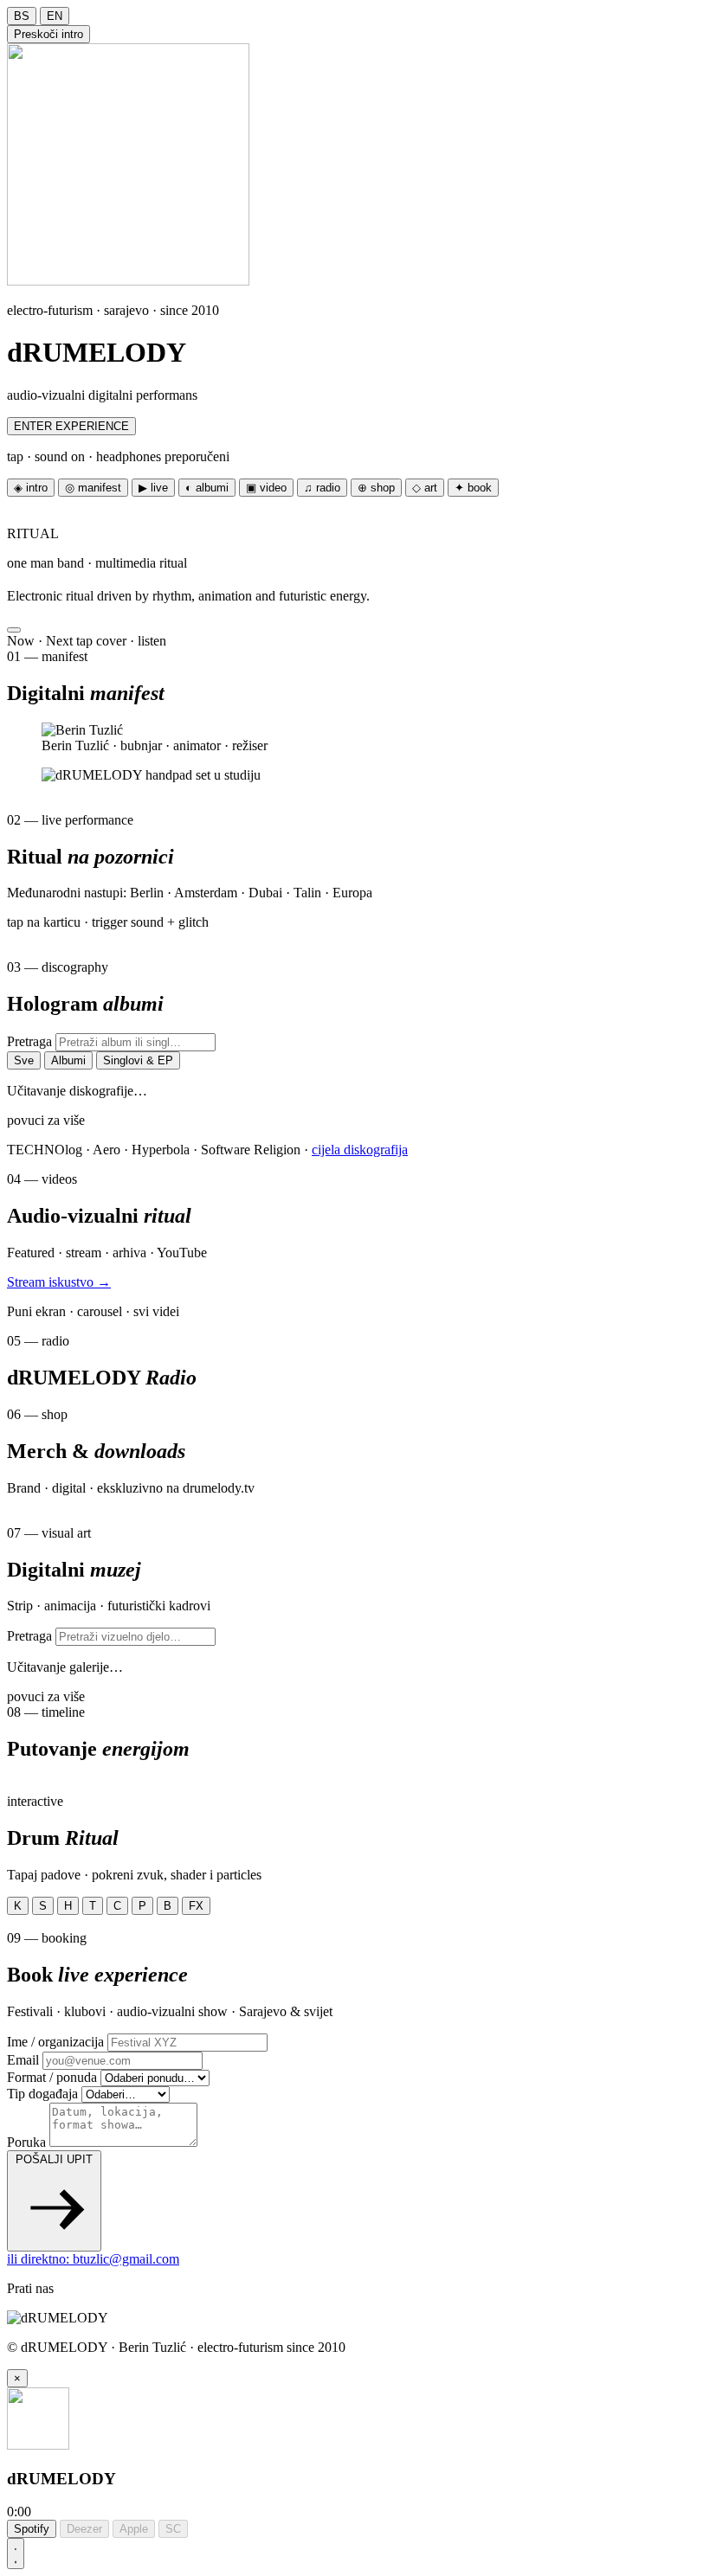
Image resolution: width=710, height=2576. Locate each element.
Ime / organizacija (55, 2042)
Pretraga (29, 1041)
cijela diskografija (360, 1150)
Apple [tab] (134, 2529)
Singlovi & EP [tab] (138, 1060)
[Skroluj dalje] (14, 630)
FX (196, 1906)
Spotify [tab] (32, 2529)
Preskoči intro (48, 34)
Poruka (26, 2142)
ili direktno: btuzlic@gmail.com (93, 2259)
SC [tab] (173, 2529)
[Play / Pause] (16, 2554)
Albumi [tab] (68, 1060)
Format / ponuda (52, 2077)
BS (22, 16)
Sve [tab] (24, 1060)
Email (23, 2060)
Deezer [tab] (84, 2529)
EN (55, 16)
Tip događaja (42, 2094)
